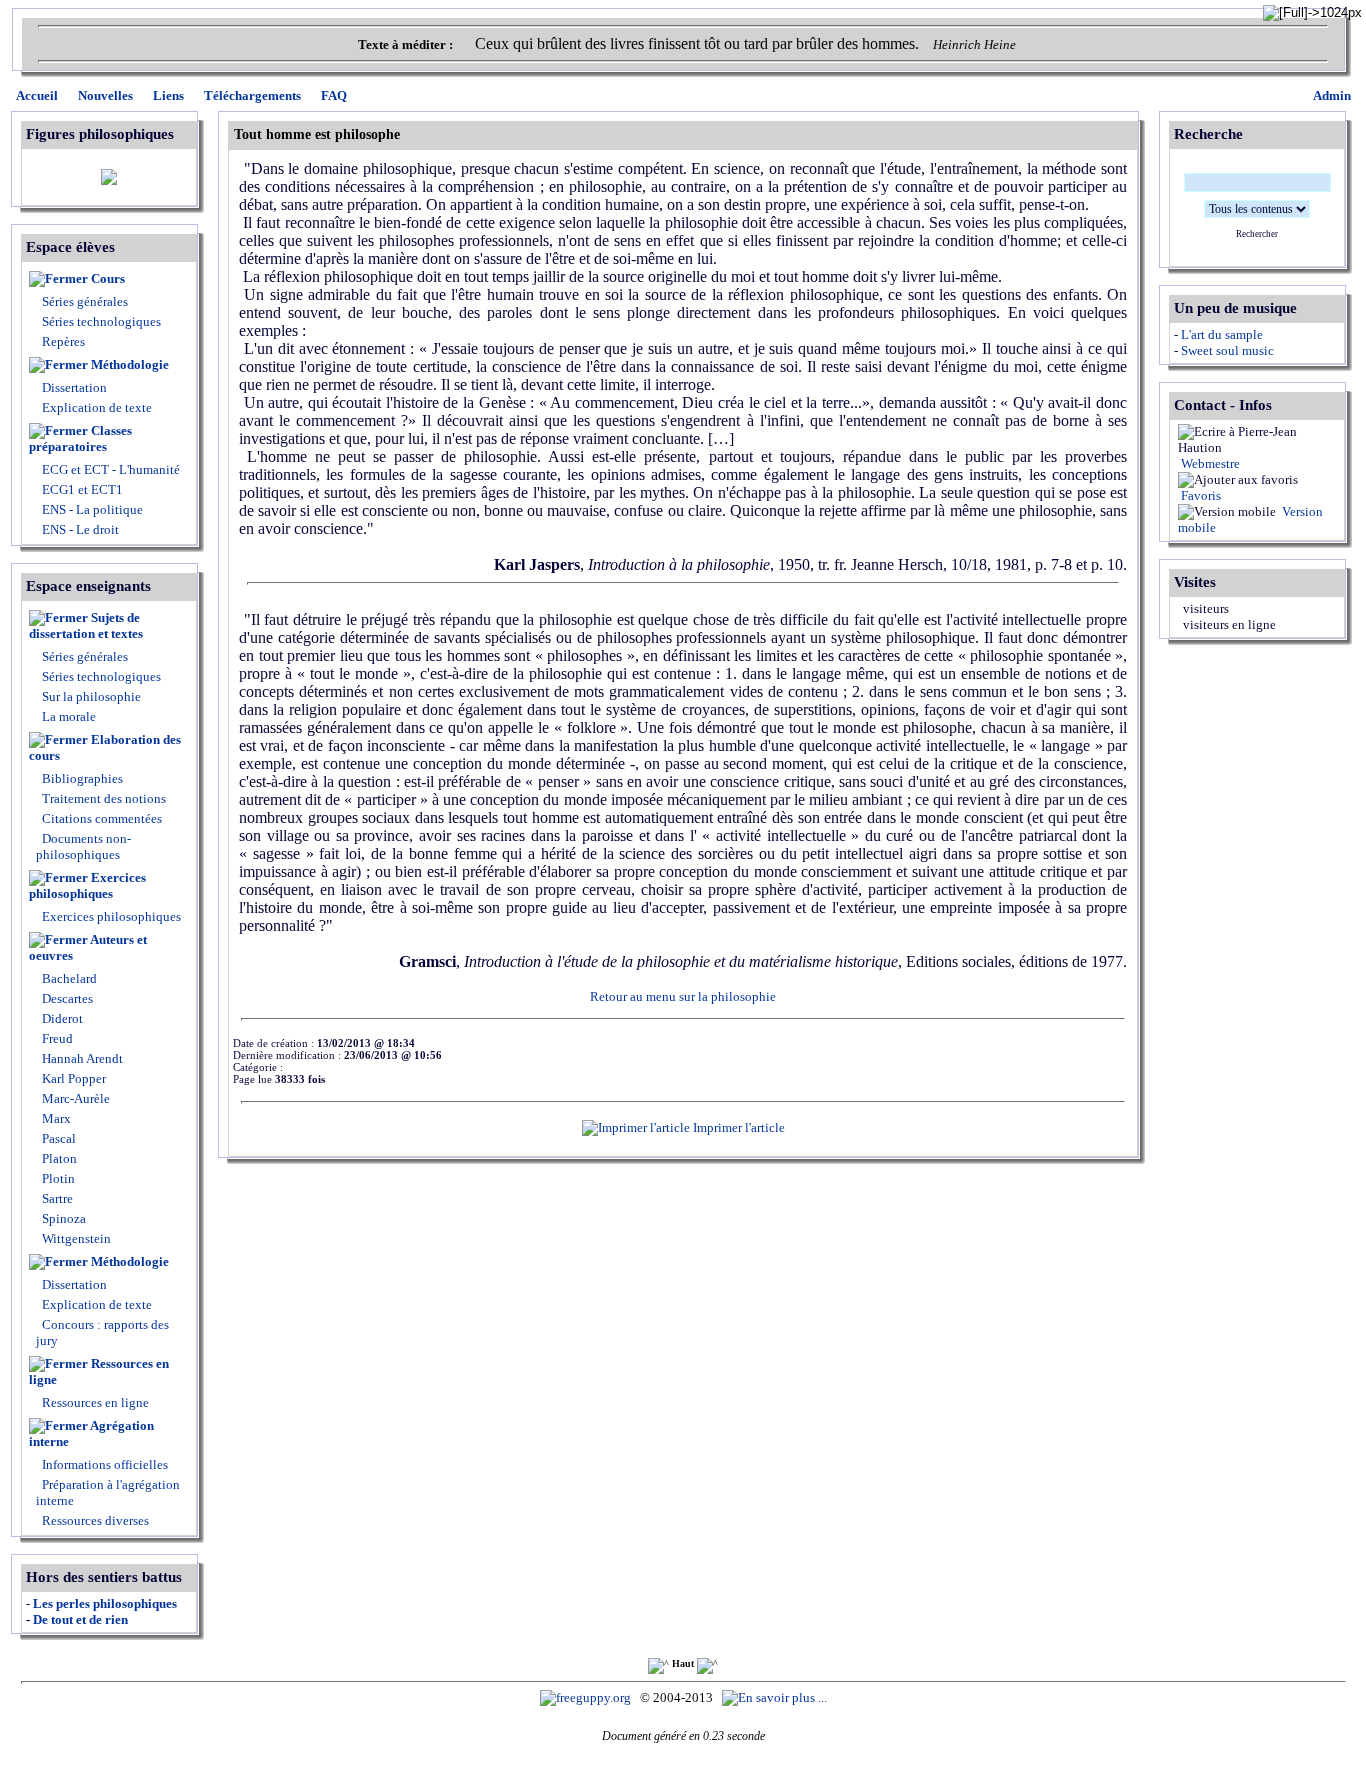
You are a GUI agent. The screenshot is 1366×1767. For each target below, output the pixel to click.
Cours (108, 278)
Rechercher (1257, 234)
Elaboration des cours (105, 747)
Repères (63, 341)
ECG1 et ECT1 (81, 489)
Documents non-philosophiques (83, 846)
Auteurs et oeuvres (88, 947)
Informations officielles (103, 1464)
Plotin (57, 1178)
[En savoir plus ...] (776, 1697)
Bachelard (68, 978)
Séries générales (85, 301)
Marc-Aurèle (74, 1098)
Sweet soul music (1227, 350)
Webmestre (1209, 463)
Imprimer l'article (737, 1127)
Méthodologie (130, 364)
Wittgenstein (75, 1238)
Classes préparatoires (80, 438)
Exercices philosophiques (87, 885)
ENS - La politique (91, 509)
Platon (58, 1158)
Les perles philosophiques (105, 1603)
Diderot (61, 1018)
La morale (67, 716)
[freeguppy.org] (587, 1697)
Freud (56, 1038)
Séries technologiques (101, 321)
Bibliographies (82, 778)
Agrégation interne (91, 1433)
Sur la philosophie (91, 696)
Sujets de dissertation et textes (86, 625)
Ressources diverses (94, 1520)
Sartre (56, 1198)
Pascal (57, 1138)
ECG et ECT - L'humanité (109, 469)
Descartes (66, 998)
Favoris (1199, 495)
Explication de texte (97, 407)
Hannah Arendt (81, 1058)
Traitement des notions (104, 798)
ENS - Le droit (79, 529)
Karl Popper (72, 1078)
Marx (55, 1118)
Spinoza (62, 1218)
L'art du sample (1222, 334)
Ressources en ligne (99, 1371)
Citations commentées (102, 818)
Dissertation (74, 387)
